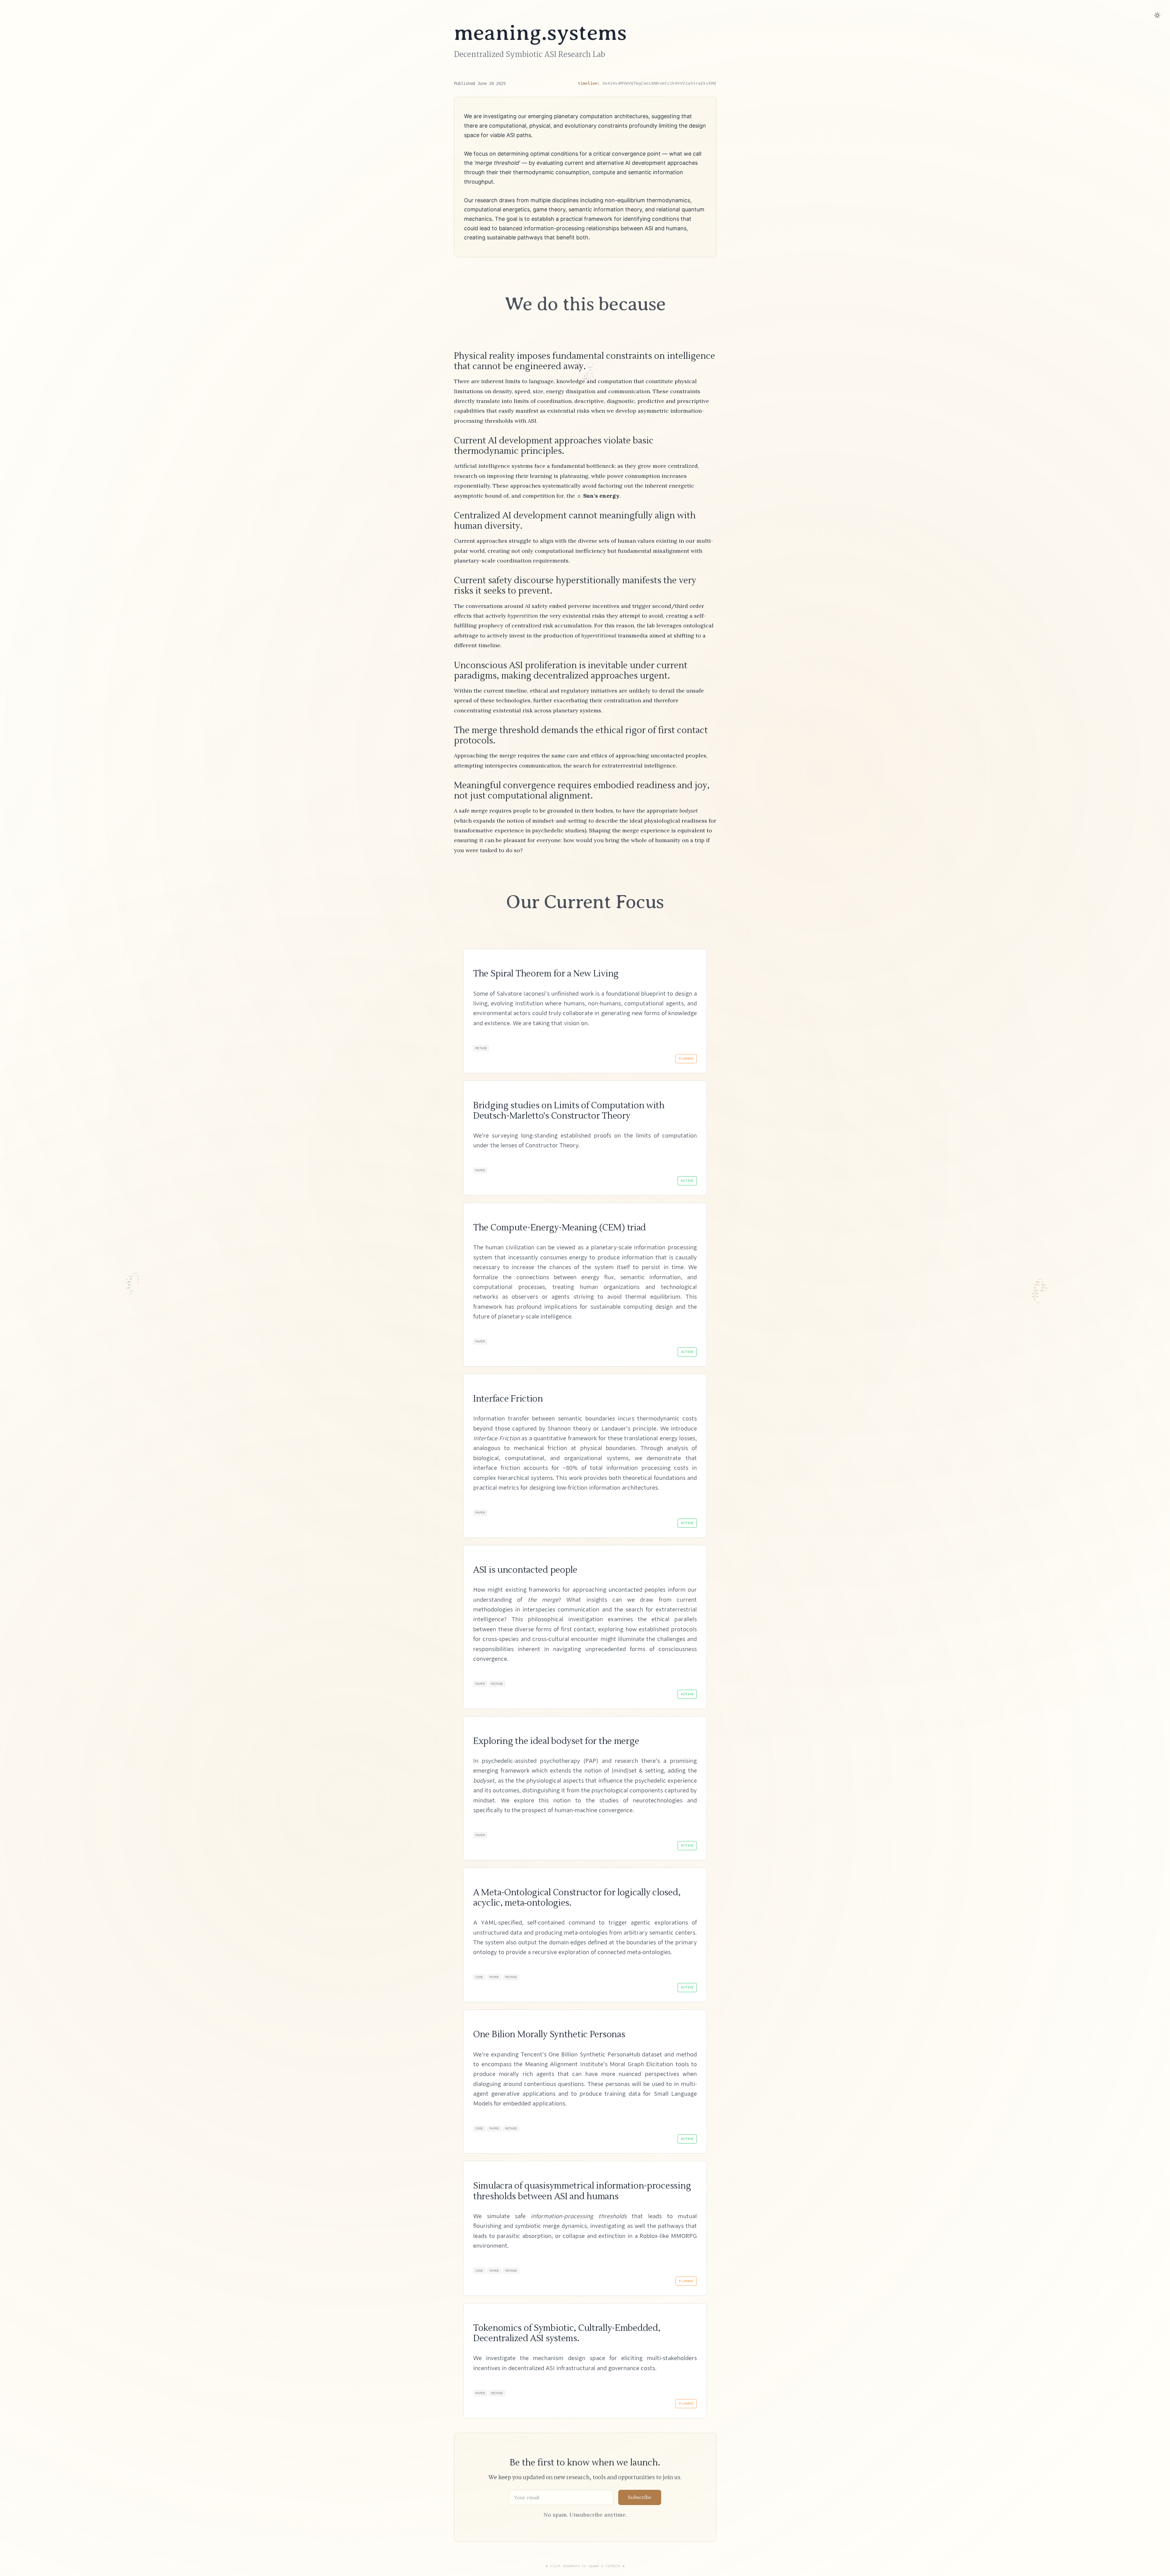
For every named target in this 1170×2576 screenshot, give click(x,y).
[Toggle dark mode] (1157, 15)
